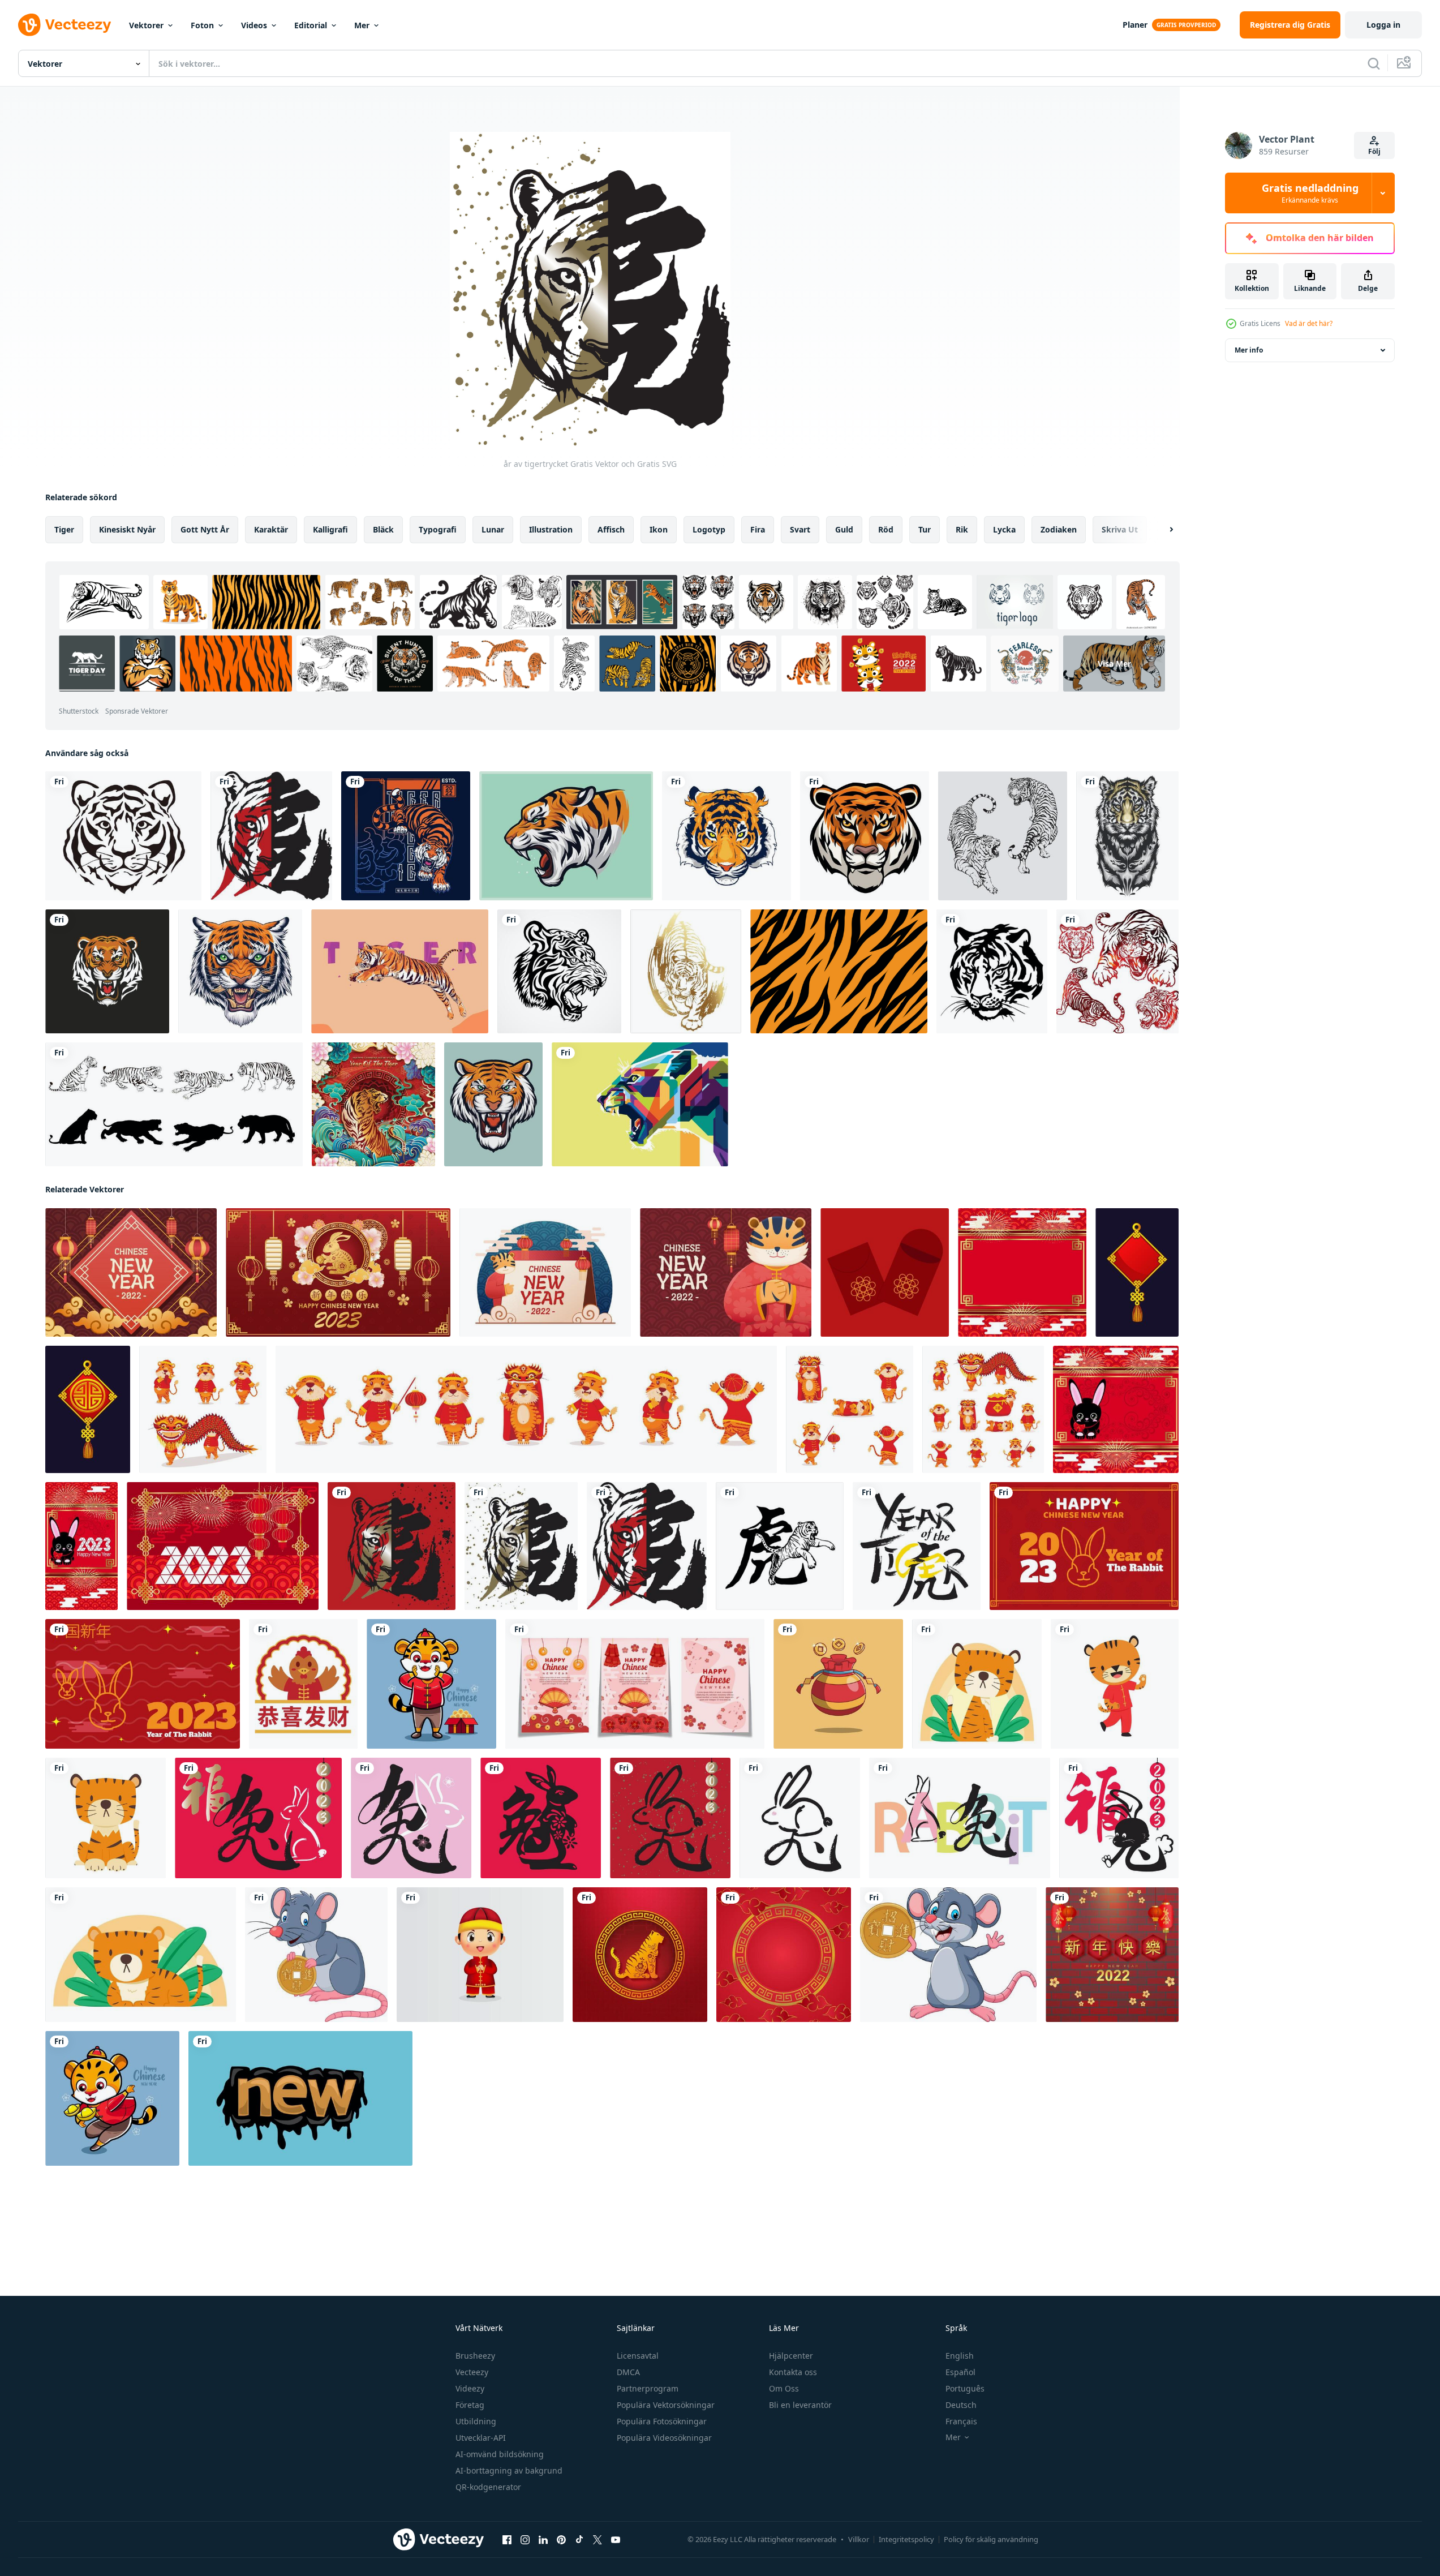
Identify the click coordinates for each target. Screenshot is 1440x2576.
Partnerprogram (648, 2388)
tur (925, 529)
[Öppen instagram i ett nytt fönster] (525, 2540)
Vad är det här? (1309, 323)
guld (844, 529)
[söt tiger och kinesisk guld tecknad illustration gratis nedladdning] (112, 2098)
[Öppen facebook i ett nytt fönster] (507, 2540)
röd (886, 529)
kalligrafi (330, 529)
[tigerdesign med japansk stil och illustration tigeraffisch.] (406, 836)
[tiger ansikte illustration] (727, 836)
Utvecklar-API (481, 2438)
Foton (202, 25)
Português (965, 2388)
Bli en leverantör (800, 2405)
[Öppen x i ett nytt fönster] (598, 2540)
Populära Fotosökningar (662, 2421)
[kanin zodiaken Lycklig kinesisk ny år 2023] (338, 1272)
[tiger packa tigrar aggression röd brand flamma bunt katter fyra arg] (1117, 971)
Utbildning (476, 2421)
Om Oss (784, 2388)
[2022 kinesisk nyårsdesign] (1112, 1955)
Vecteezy (472, 2372)
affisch (611, 529)
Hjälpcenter (791, 2356)
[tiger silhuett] (174, 1104)
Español (960, 2372)
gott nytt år (205, 529)
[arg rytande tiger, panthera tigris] (566, 836)
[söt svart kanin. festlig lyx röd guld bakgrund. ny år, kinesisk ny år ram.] (1116, 1409)
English (960, 2356)
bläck (383, 529)
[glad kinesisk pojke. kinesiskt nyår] (480, 1955)
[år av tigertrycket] (271, 836)
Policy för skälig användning (991, 2539)
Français (961, 2421)
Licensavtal (638, 2356)
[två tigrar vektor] (1003, 836)
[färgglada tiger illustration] (640, 1104)
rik (962, 529)
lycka (1004, 529)
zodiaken (1059, 529)
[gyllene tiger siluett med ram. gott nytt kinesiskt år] (640, 1955)
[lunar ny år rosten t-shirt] (303, 1684)
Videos (254, 25)
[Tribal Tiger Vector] (559, 971)
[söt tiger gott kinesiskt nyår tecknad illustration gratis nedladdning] (431, 1684)
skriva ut (1120, 529)
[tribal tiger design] (1127, 836)
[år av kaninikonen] (541, 1818)
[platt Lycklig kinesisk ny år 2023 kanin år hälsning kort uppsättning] (635, 1684)
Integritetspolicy (906, 2539)
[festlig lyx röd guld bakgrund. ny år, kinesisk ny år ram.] (1022, 1272)
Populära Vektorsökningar (666, 2405)
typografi (438, 529)
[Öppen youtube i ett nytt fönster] (616, 2540)
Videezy (470, 2388)
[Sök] (1374, 63)
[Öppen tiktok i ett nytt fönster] (579, 2540)
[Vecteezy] (65, 25)
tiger (64, 529)
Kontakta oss (793, 2372)
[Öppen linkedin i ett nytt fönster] (543, 2540)
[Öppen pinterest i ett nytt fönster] (561, 2540)
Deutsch (961, 2405)
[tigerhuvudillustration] (493, 1104)
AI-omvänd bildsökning (500, 2454)
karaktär (271, 529)
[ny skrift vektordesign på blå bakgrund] (300, 2098)
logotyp (709, 529)
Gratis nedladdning (1310, 193)
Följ (1374, 151)
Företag (470, 2405)
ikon (659, 529)
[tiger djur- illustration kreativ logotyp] (107, 971)
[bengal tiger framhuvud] (865, 836)
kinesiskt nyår (127, 529)
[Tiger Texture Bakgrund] (839, 971)
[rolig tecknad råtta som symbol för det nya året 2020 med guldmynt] (948, 1955)
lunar (493, 529)
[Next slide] (1162, 530)
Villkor (859, 2539)
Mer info (1249, 350)
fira (758, 529)
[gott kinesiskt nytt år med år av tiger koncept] (373, 1104)
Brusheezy (475, 2356)
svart (800, 529)
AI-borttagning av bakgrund (509, 2470)
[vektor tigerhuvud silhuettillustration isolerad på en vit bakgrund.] (123, 836)
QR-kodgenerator (488, 2487)
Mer (362, 25)
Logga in (1383, 25)
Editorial (311, 25)
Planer (1135, 25)
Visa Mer (1114, 664)
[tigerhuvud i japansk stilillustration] (240, 971)
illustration (551, 529)
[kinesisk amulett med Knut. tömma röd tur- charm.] (1137, 1272)
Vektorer (146, 25)
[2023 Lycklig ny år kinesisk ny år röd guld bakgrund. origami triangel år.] (223, 1546)
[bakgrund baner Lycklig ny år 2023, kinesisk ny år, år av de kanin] (1084, 1546)
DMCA (628, 2372)
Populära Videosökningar (664, 2438)
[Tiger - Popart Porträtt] (400, 971)
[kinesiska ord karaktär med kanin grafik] (258, 1818)
